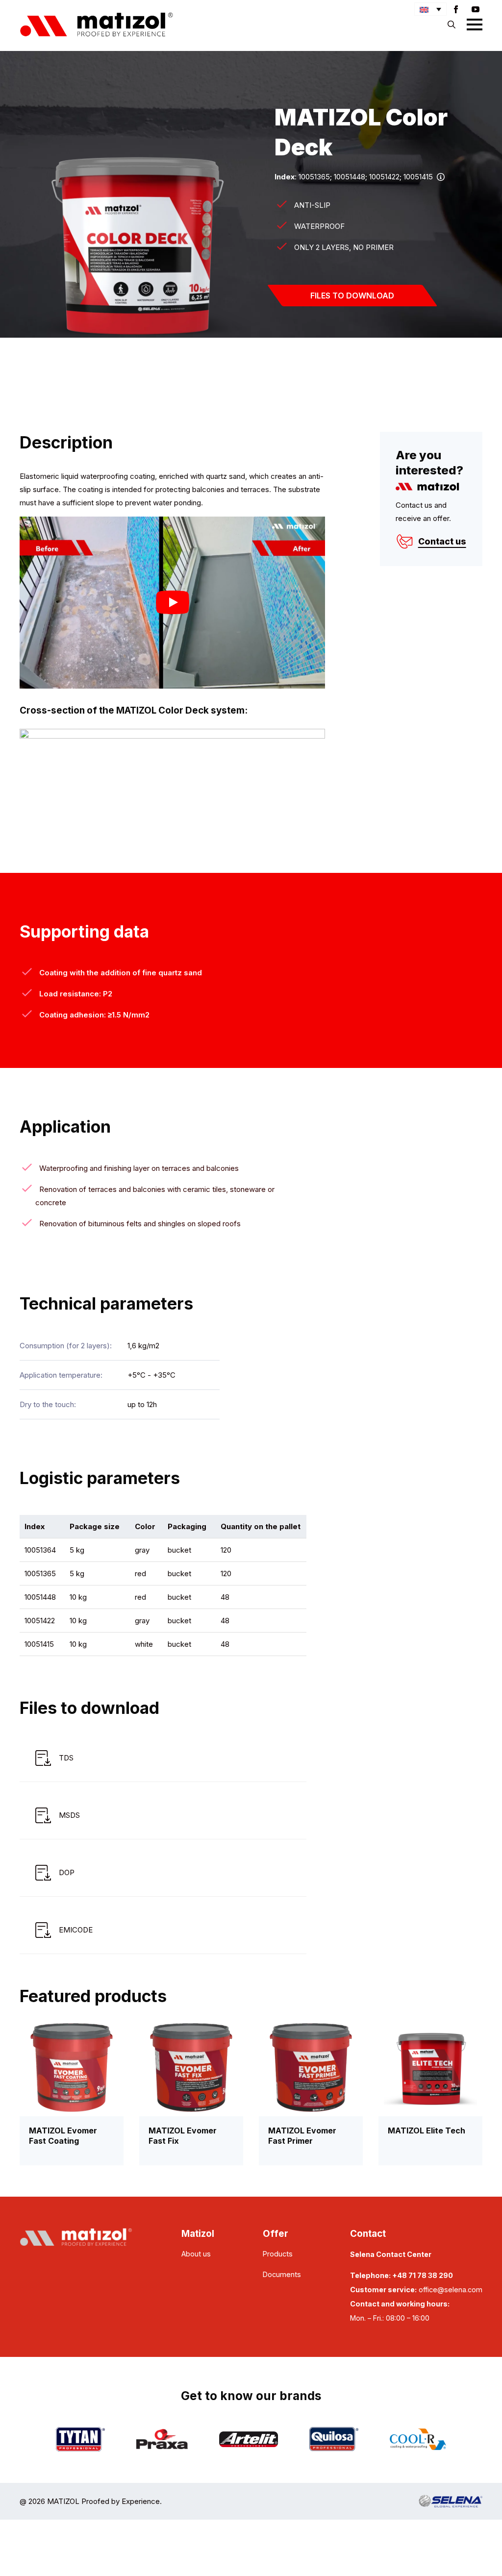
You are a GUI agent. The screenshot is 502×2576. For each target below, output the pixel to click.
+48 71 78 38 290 (423, 2275)
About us (196, 2254)
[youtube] (476, 9)
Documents (282, 2274)
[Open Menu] (475, 25)
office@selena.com (451, 2290)
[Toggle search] (452, 25)
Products (278, 2254)
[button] (430, 9)
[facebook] (456, 9)
